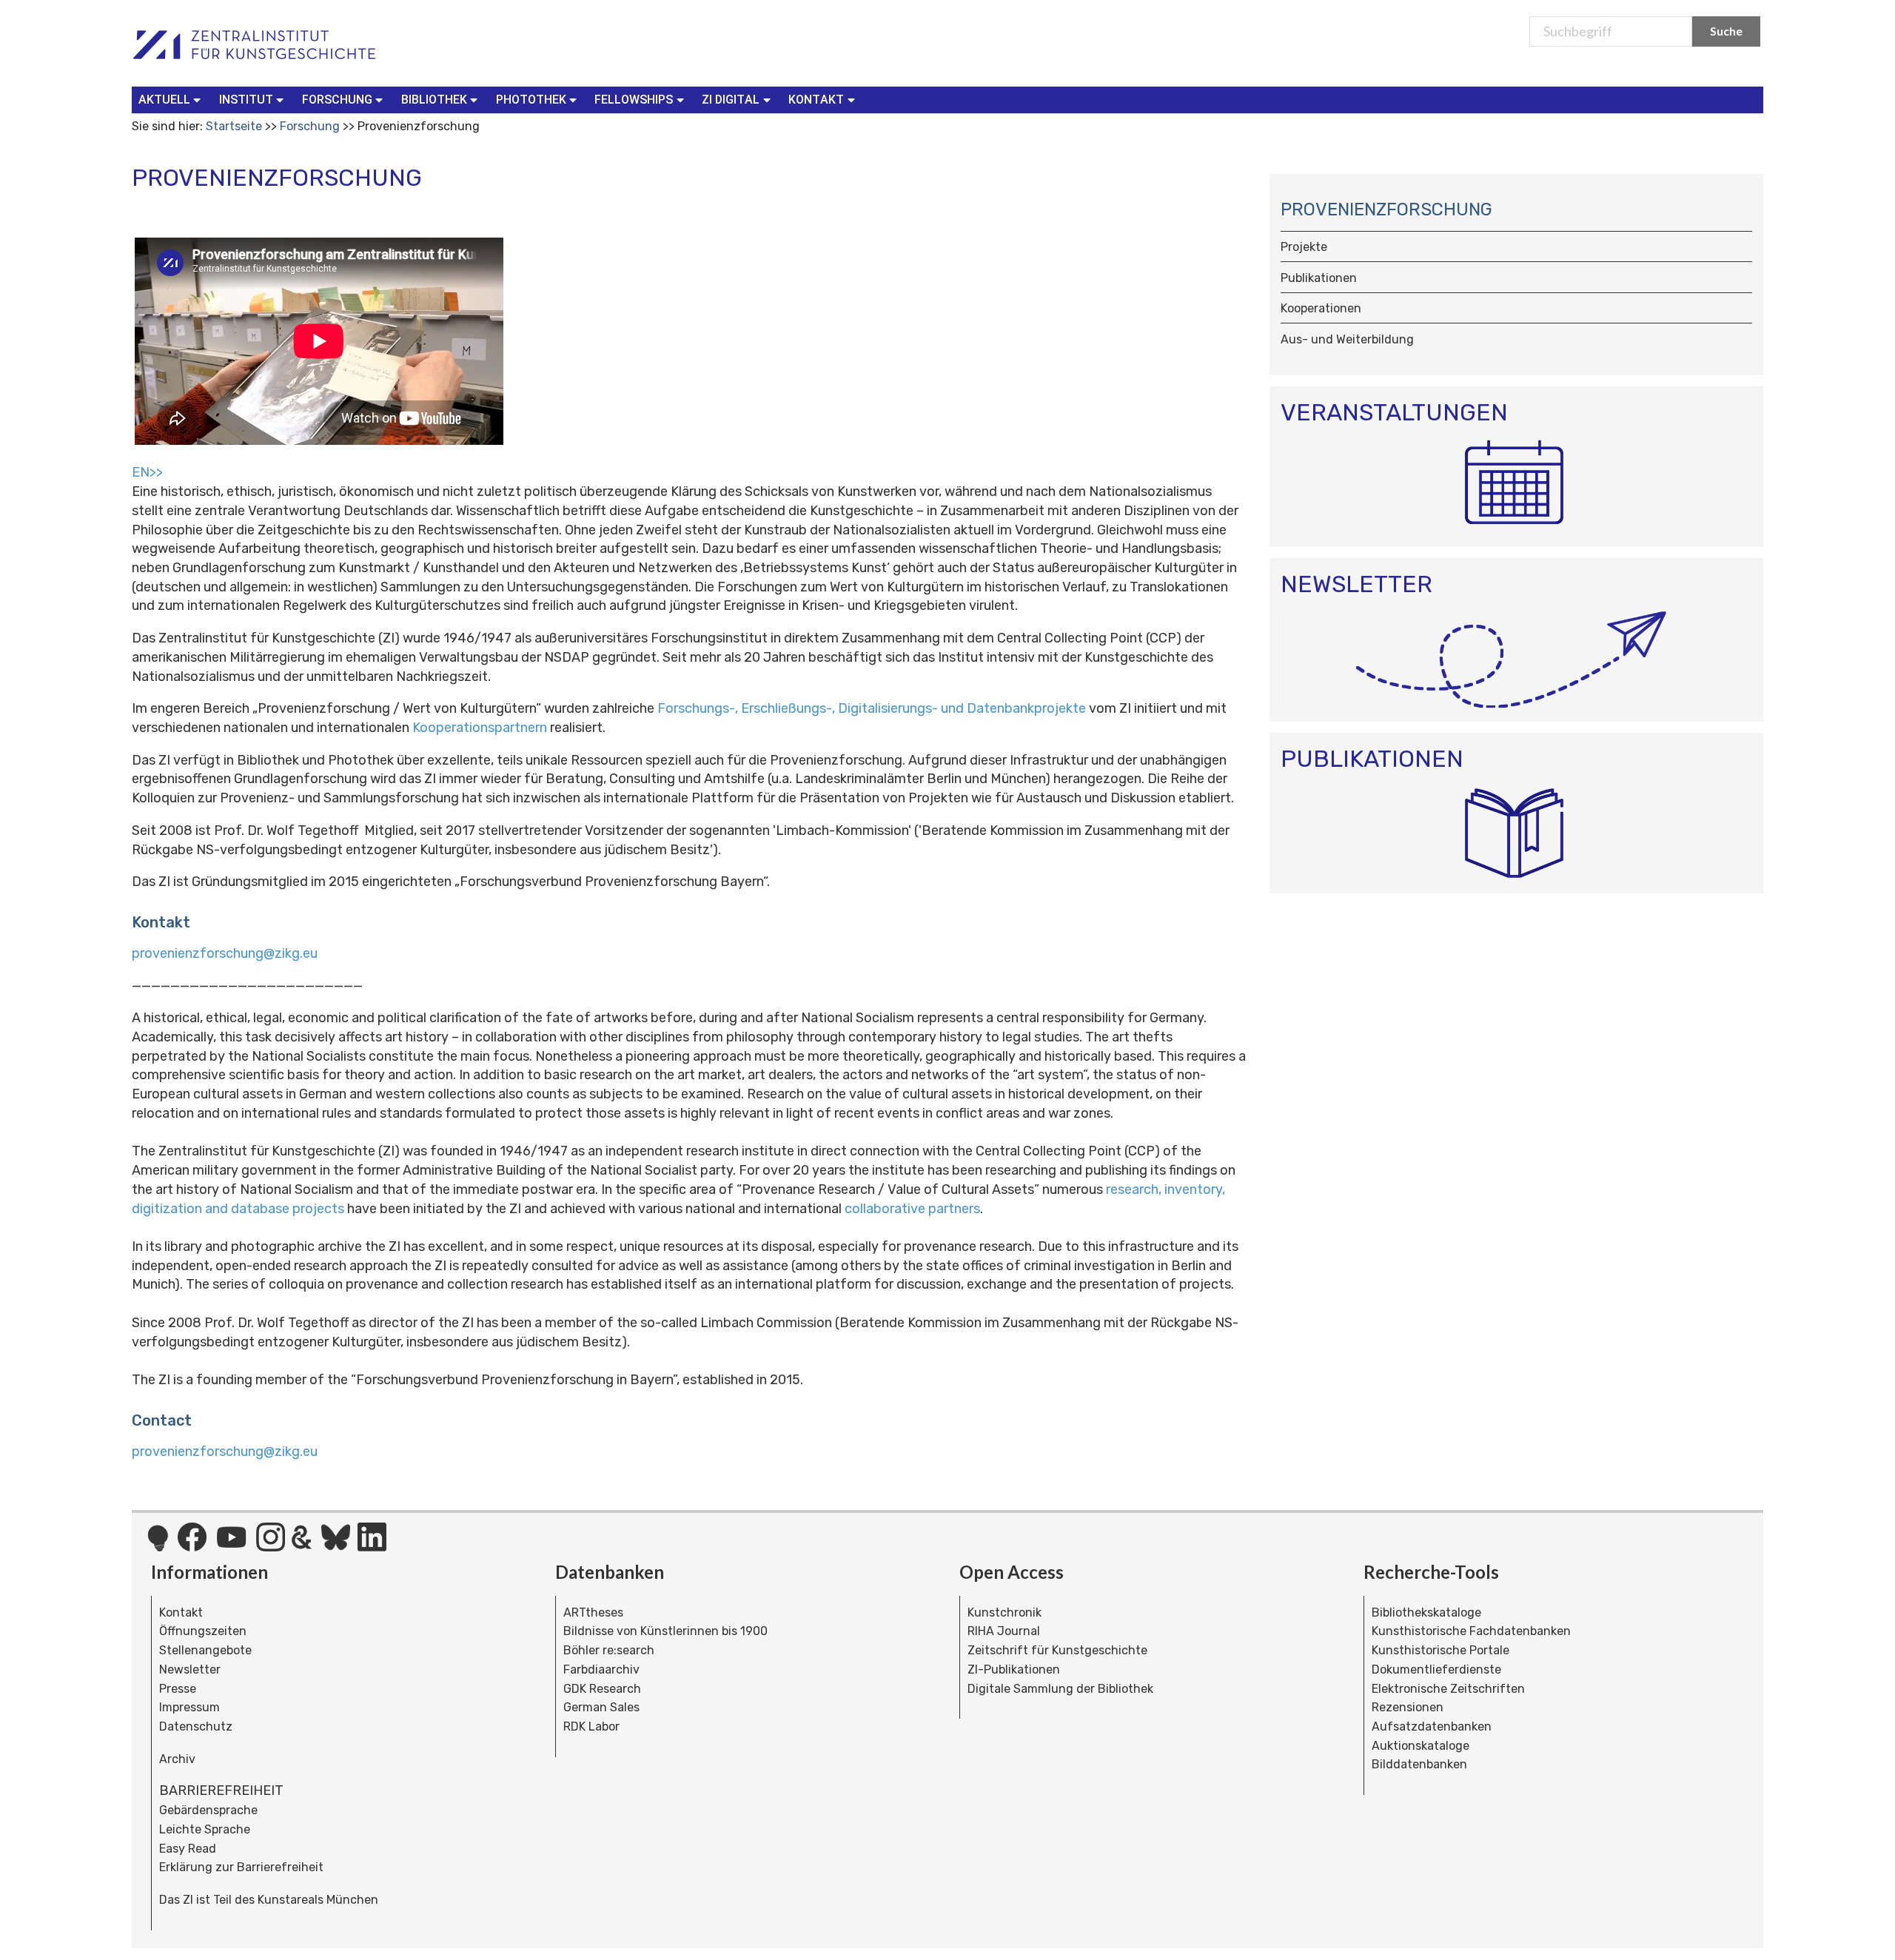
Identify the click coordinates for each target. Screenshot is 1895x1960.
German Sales (601, 1707)
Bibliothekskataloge (1426, 1612)
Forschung (310, 126)
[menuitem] (173, 100)
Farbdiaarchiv (601, 1669)
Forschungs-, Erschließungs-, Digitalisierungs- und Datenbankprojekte (872, 708)
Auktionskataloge (1421, 1746)
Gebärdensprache (208, 1810)
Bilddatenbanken (1419, 1764)
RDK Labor (591, 1726)
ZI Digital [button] (731, 100)
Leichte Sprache (205, 1829)
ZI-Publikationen (1014, 1669)
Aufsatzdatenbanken (1432, 1726)
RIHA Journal (1004, 1631)
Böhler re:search (609, 1650)
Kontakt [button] (816, 100)
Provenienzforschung (1386, 209)
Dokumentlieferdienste (1436, 1669)
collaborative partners (912, 1209)
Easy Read (188, 1849)
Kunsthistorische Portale (1440, 1650)
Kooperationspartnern (480, 728)
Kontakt (181, 1612)
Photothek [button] (531, 100)
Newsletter (190, 1669)
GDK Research (602, 1689)
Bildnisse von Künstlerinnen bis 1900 (665, 1631)
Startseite (234, 126)
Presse (178, 1689)
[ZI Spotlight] (158, 1545)
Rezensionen (1408, 1707)
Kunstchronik (1004, 1612)
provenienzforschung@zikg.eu (225, 953)
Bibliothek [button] (434, 100)
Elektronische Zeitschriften (1448, 1689)
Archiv (177, 1759)
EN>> (147, 472)
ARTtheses (593, 1612)
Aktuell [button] (164, 100)
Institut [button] (246, 100)
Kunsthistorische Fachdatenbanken (1471, 1631)
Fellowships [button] (634, 100)
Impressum (189, 1707)
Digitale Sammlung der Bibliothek (1060, 1689)
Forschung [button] (337, 100)
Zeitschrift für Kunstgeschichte (1057, 1650)
